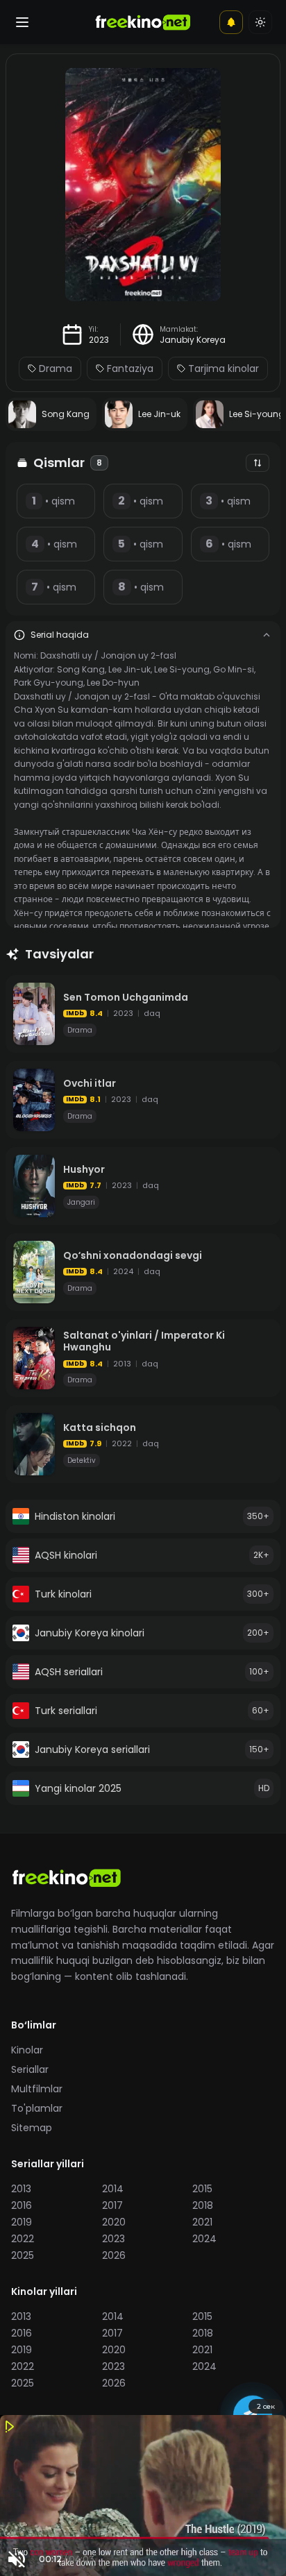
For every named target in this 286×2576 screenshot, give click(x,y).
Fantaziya (130, 368)
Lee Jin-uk (129, 669)
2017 (112, 2205)
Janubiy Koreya (193, 340)
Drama (56, 368)
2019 (22, 2222)
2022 (23, 2239)
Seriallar (30, 2069)
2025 (23, 2255)
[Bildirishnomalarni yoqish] (231, 22)
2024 (204, 2239)
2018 (203, 2205)
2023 (99, 340)
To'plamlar (37, 2108)
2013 (21, 2189)
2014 (113, 2189)
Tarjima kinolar (224, 368)
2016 (22, 2205)
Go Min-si (234, 669)
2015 (202, 2189)
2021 (202, 2222)
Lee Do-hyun (113, 683)
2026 (114, 2255)
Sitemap (32, 2128)
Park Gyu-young (49, 683)
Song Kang (81, 669)
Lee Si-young (182, 669)
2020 (114, 2222)
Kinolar (27, 2050)
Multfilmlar (37, 2089)
